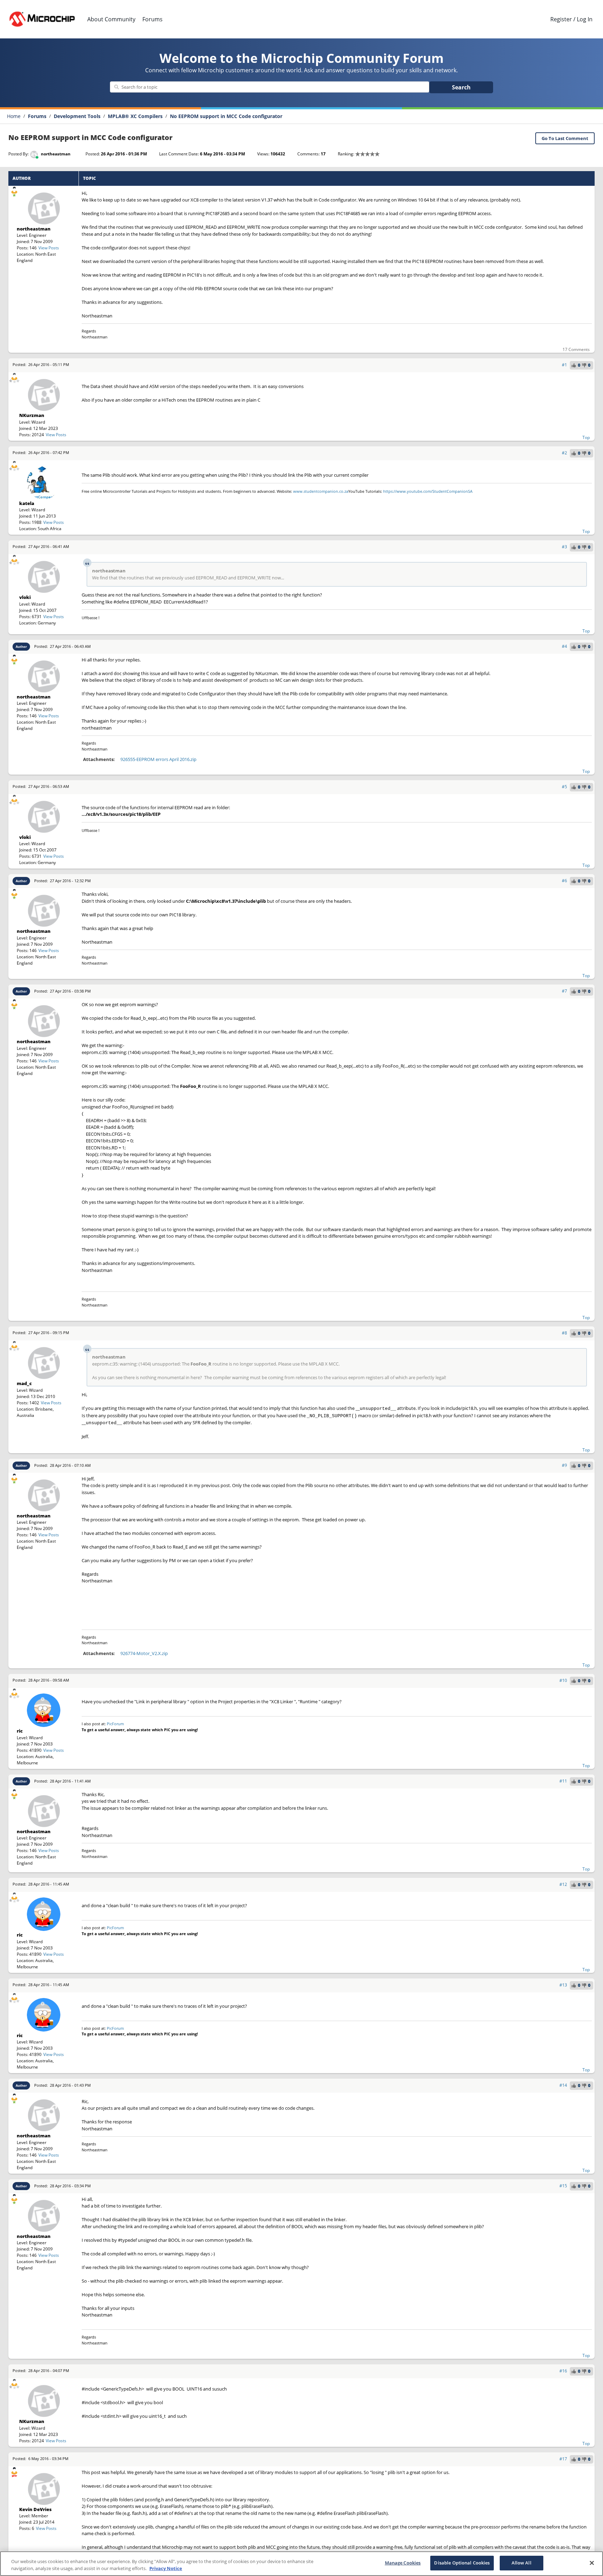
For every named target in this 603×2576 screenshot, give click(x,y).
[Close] (592, 2563)
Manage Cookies (403, 2563)
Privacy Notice (166, 2568)
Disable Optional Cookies (462, 2563)
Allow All (522, 2563)
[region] (301, 2564)
